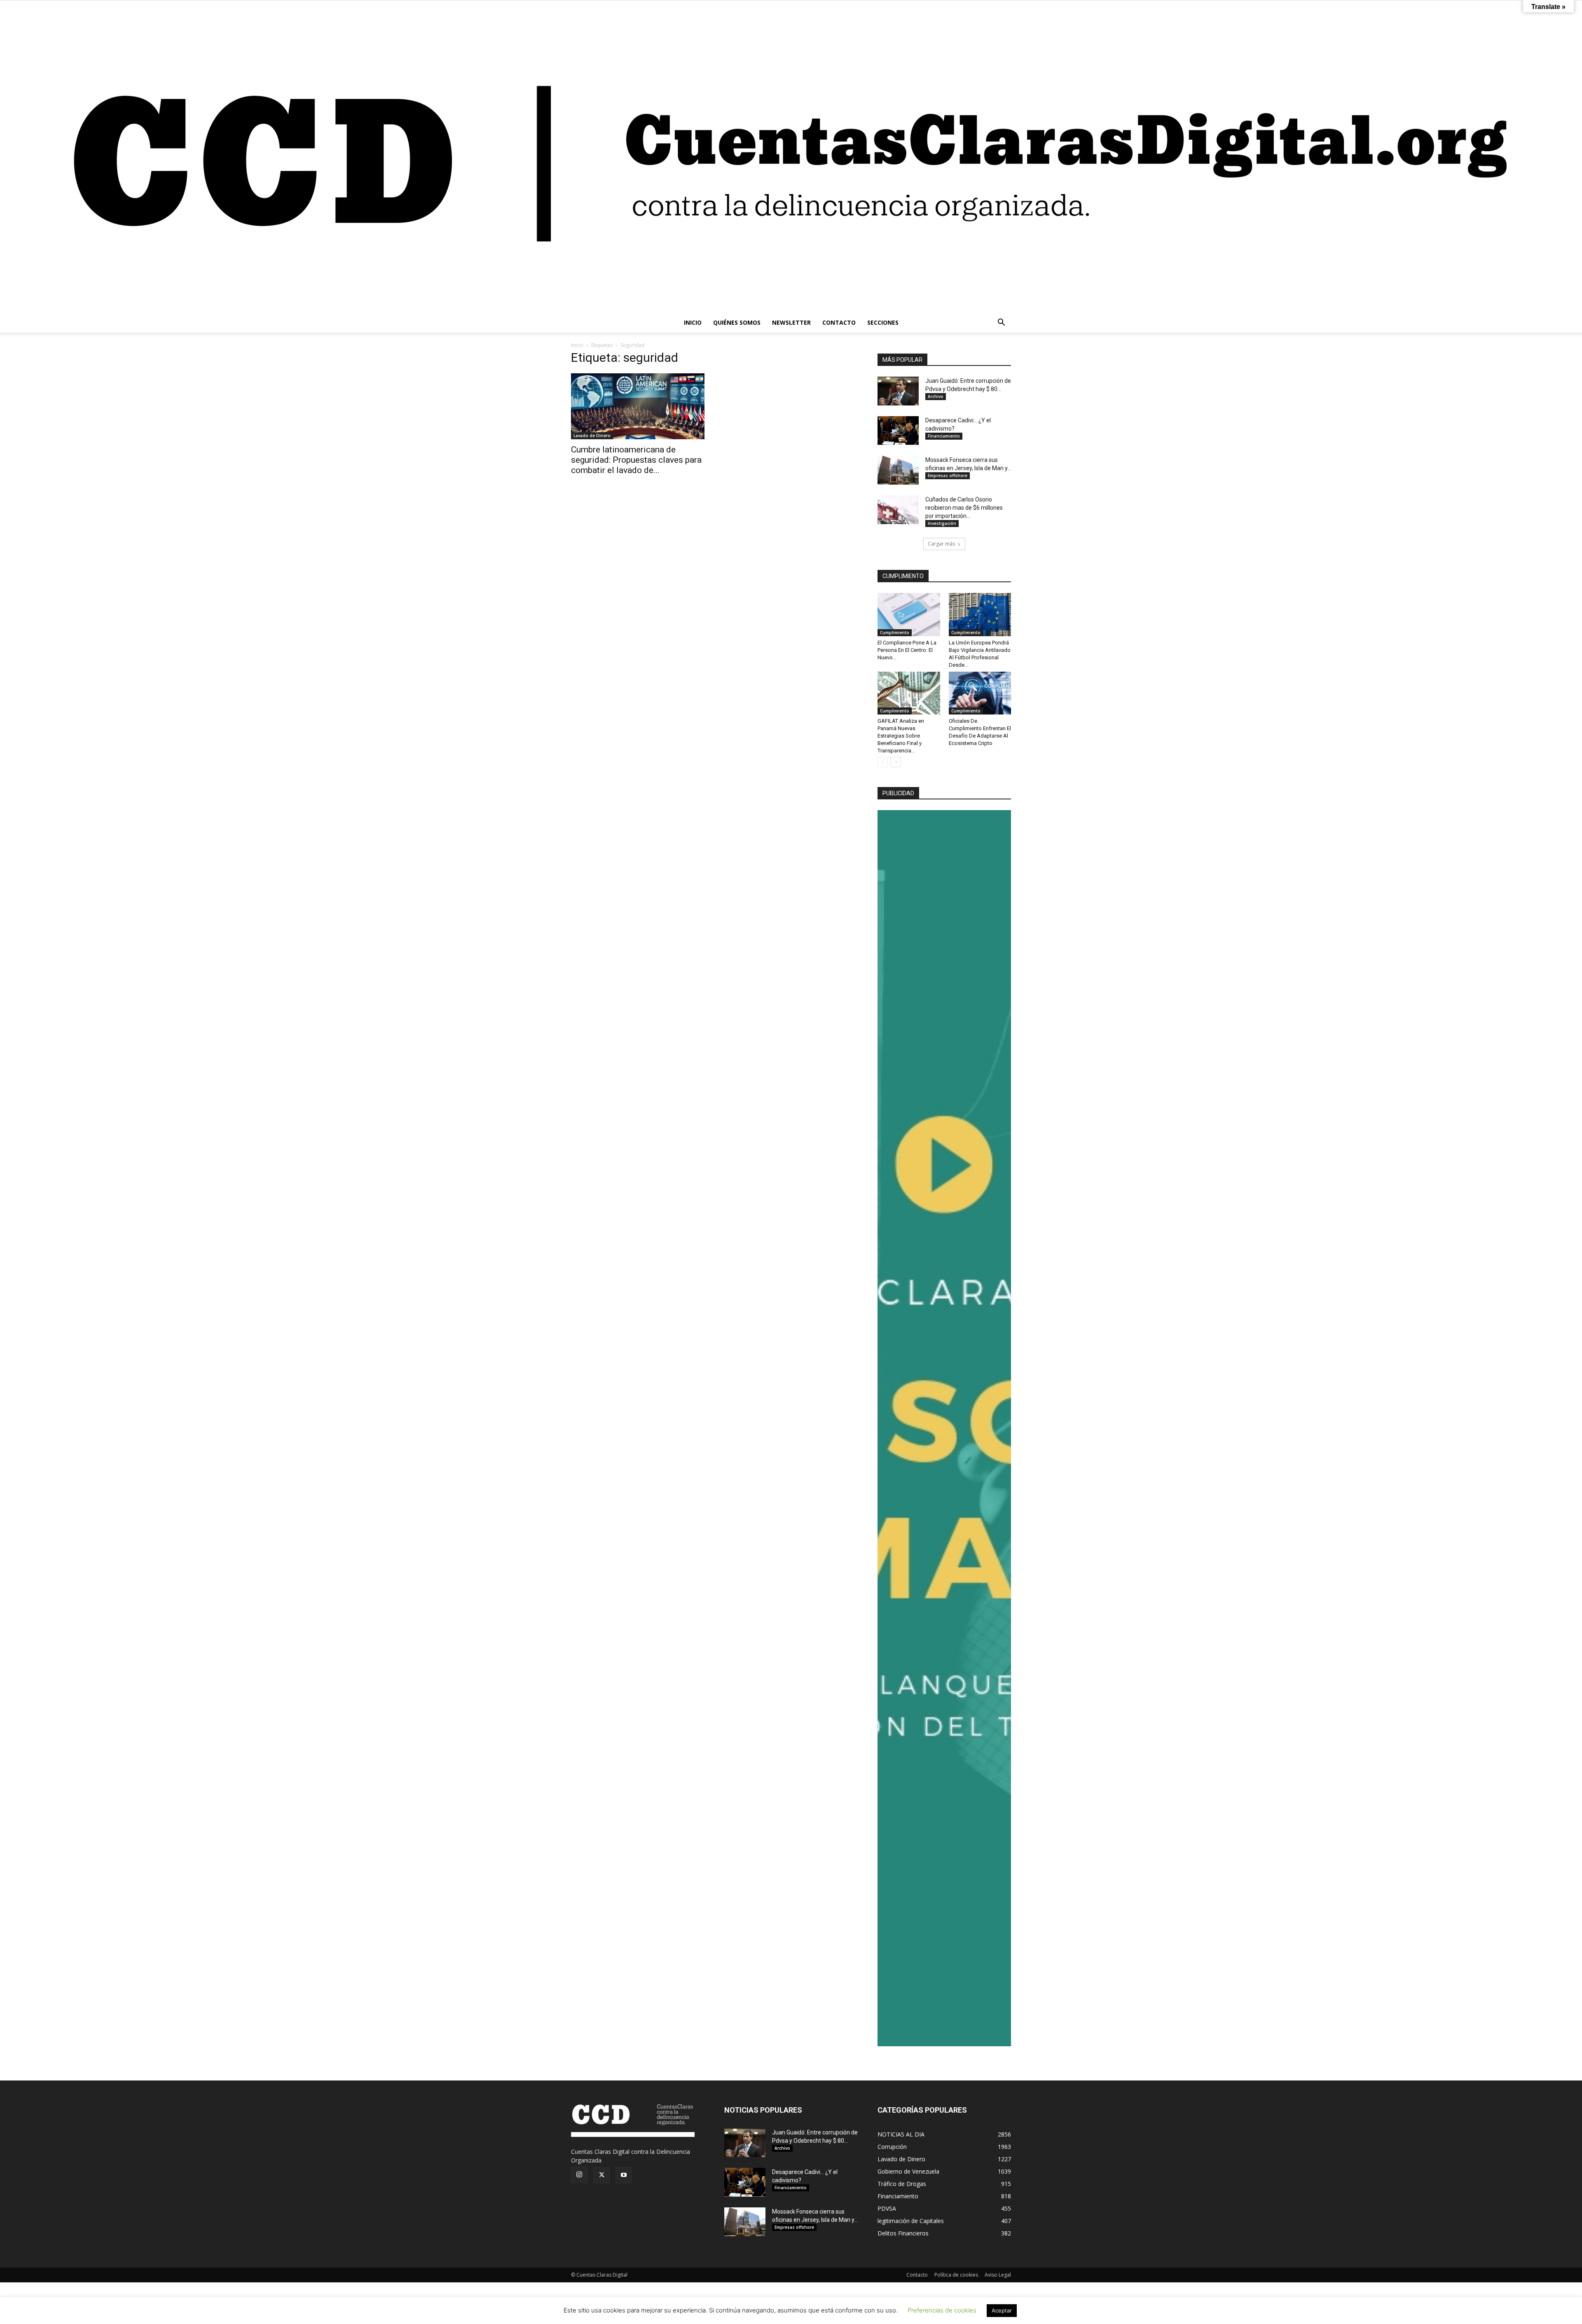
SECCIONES (883, 322)
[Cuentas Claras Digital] (791, 157)
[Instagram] (579, 2175)
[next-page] (896, 762)
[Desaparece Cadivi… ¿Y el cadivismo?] (898, 431)
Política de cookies (956, 2275)
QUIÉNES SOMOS (737, 322)
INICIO (693, 322)
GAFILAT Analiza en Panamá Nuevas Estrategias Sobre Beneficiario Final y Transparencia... (901, 736)
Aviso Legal (998, 2275)
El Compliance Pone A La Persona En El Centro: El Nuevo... (907, 650)
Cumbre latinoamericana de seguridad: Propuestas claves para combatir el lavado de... (636, 460)
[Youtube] (624, 2175)
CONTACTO (839, 322)
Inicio (577, 345)
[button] (1001, 323)
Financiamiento (944, 436)
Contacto (917, 2275)
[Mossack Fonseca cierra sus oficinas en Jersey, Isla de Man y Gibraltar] (898, 470)
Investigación (942, 523)
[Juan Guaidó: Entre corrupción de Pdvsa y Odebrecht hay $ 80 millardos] (898, 391)
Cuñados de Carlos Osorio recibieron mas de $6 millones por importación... (964, 508)
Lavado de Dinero (592, 436)
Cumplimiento (895, 633)
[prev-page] (883, 762)
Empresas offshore (948, 476)
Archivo (936, 396)
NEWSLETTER (791, 322)
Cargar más (941, 544)
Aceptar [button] (1002, 2310)
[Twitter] (601, 2175)
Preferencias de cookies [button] (942, 2310)
